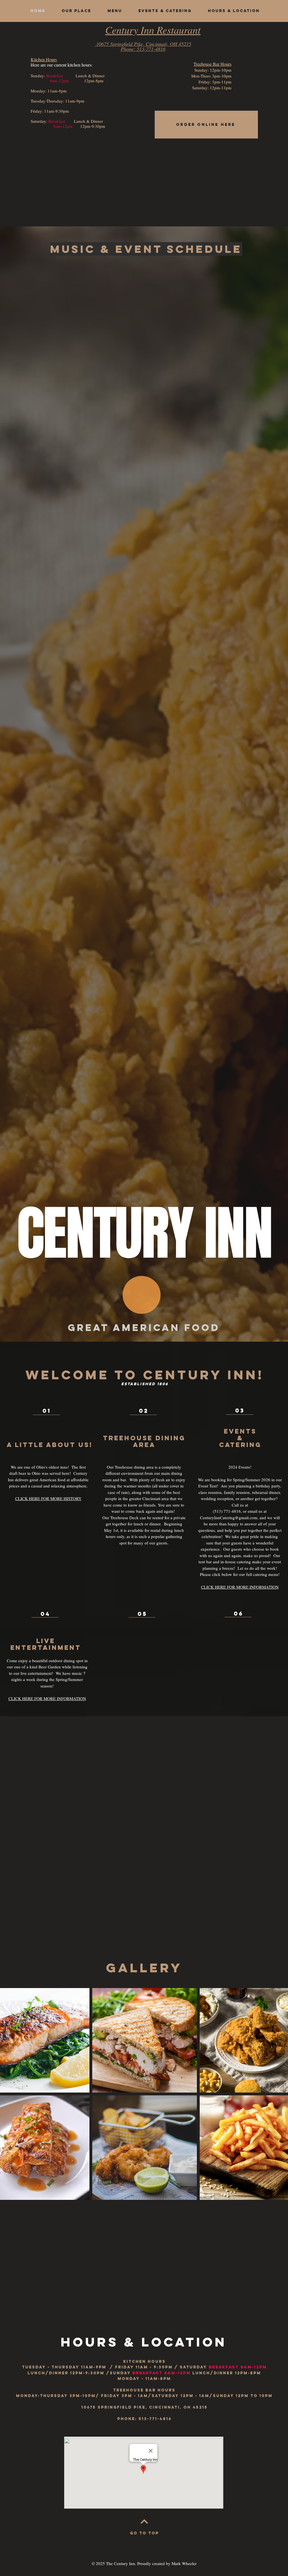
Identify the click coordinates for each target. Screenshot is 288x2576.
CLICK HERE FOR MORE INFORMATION (240, 1587)
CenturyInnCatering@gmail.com (229, 1518)
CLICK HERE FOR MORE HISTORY (48, 1498)
